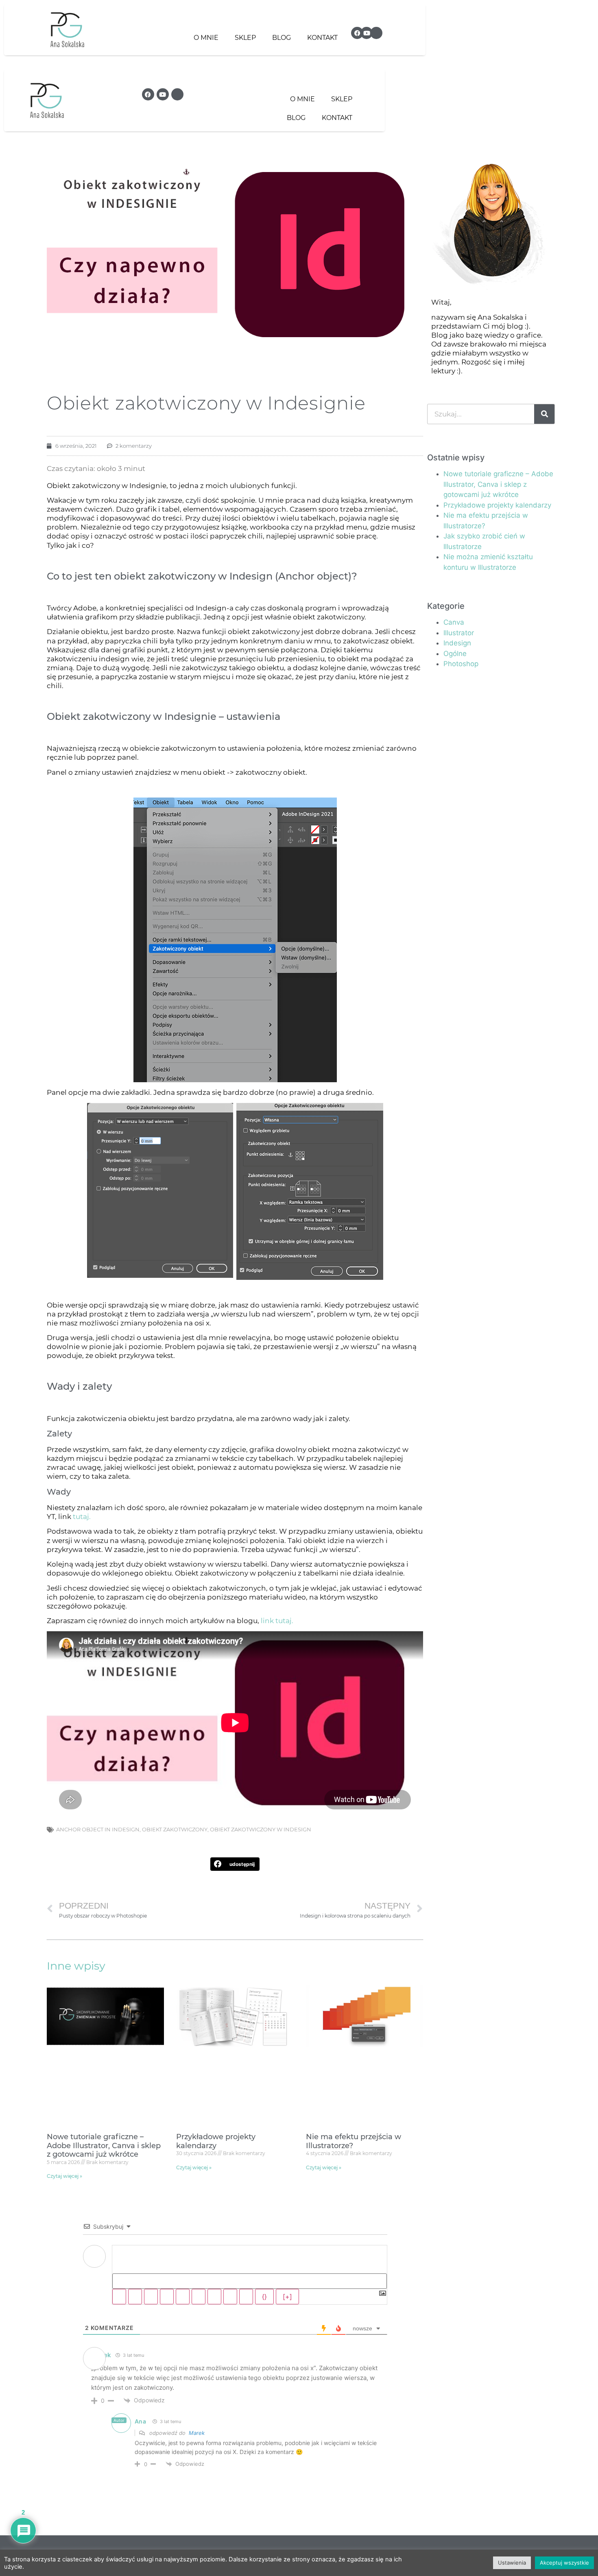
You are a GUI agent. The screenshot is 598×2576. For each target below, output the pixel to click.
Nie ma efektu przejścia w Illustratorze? (354, 2141)
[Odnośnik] (246, 2297)
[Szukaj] (544, 414)
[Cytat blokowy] (214, 2297)
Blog (282, 38)
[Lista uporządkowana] (183, 2297)
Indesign (457, 643)
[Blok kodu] (230, 2297)
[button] (235, 1864)
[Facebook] (357, 33)
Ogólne (455, 654)
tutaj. (81, 1517)
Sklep (245, 38)
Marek (197, 2433)
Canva (454, 622)
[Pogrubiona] (119, 2297)
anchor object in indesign (98, 1829)
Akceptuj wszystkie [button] (564, 2563)
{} (264, 2297)
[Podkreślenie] (151, 2297)
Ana (141, 2421)
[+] (287, 2297)
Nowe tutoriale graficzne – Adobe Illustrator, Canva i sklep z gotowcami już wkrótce (104, 2146)
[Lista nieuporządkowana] (199, 2297)
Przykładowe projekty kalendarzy (216, 2141)
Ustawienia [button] (512, 2563)
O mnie (206, 38)
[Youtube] (367, 33)
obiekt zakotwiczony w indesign (261, 1829)
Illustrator (459, 633)
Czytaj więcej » (64, 2176)
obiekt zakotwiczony (175, 1829)
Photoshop (461, 664)
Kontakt (322, 38)
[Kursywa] (135, 2297)
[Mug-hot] (376, 33)
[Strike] (167, 2297)
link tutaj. (277, 1621)
